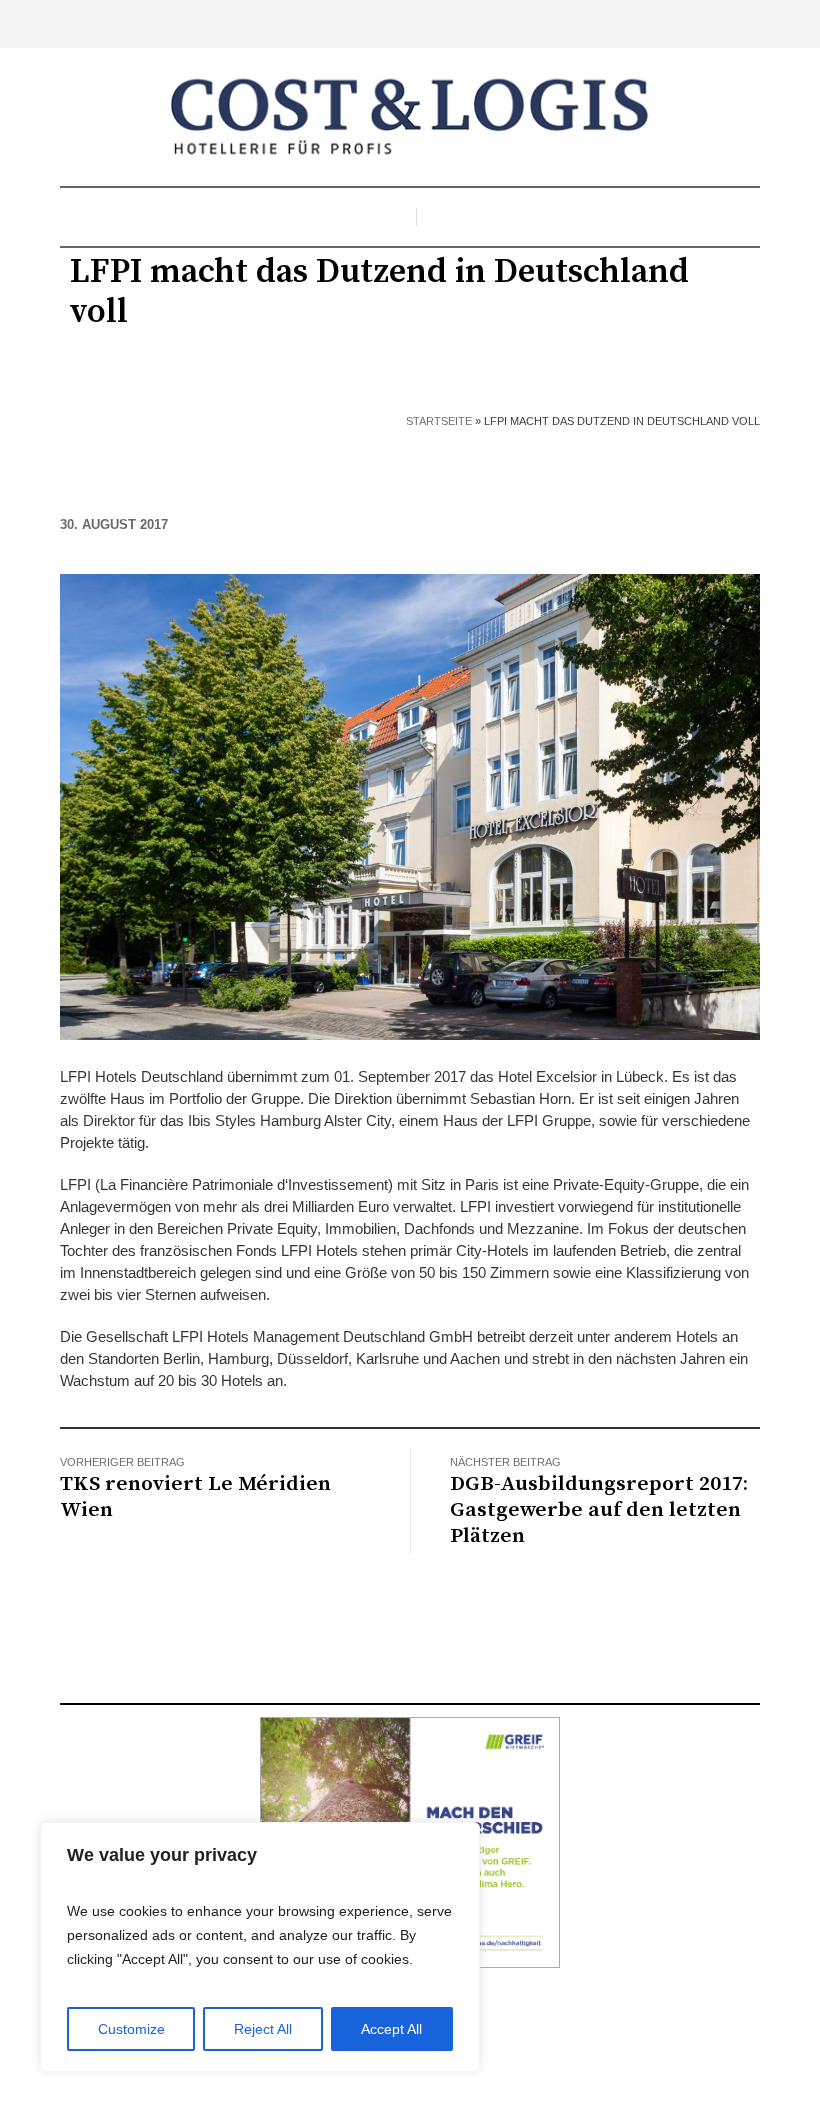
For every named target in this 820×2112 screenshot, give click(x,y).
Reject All (263, 2029)
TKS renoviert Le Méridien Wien (195, 1497)
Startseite (439, 421)
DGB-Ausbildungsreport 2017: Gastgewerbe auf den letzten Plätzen (599, 1510)
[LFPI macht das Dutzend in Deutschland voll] (410, 805)
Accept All (391, 2029)
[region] (260, 1947)
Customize (131, 2029)
